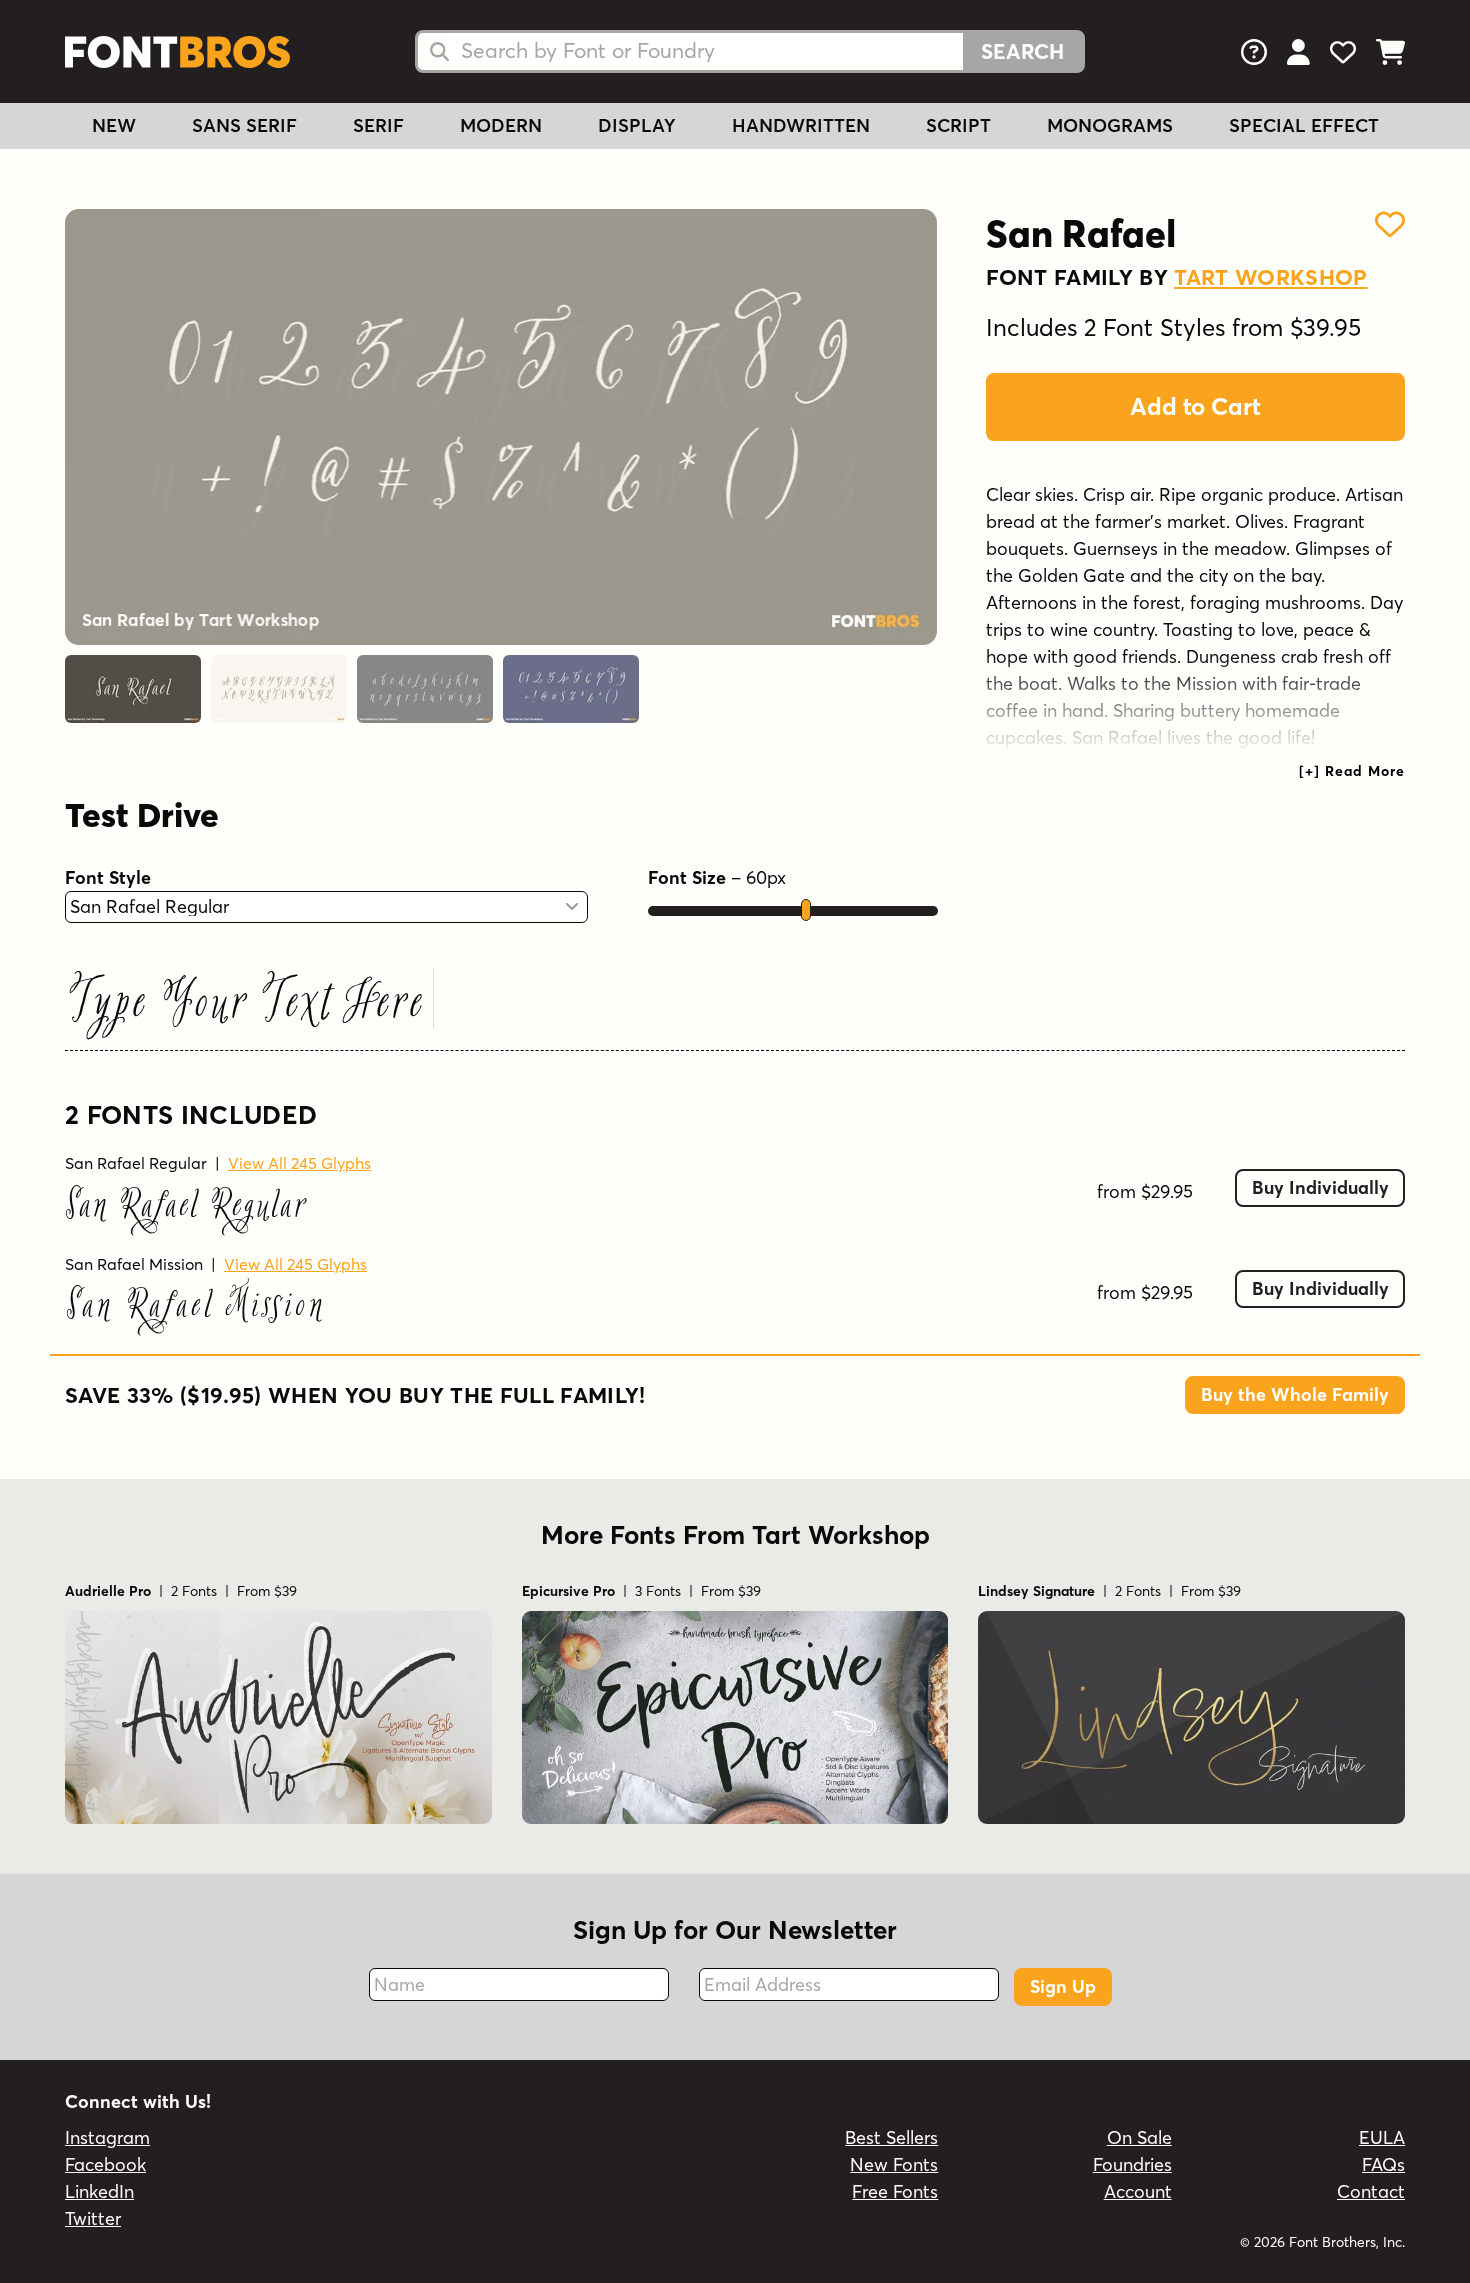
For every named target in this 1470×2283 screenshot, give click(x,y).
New (114, 125)
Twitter (93, 2218)
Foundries (1132, 2164)
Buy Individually (1320, 1187)
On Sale (1139, 2137)
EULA (1382, 2137)
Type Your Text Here (246, 1004)
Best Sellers (891, 2137)
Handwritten (801, 125)
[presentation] (1352, 771)
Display (637, 125)
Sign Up (1063, 1986)
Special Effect (1304, 125)
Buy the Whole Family (1295, 1394)
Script (958, 125)
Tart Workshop (1270, 277)
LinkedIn (99, 2191)
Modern (501, 125)
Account (1138, 2191)
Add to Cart (1195, 406)
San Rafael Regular (136, 1163)
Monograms (1110, 125)
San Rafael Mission (134, 1264)
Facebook (105, 2164)
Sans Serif (244, 125)
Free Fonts (895, 2191)
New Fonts (894, 2164)
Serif (378, 125)
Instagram (107, 2137)
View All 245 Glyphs (299, 1163)
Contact (1371, 2191)
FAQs (1383, 2164)
